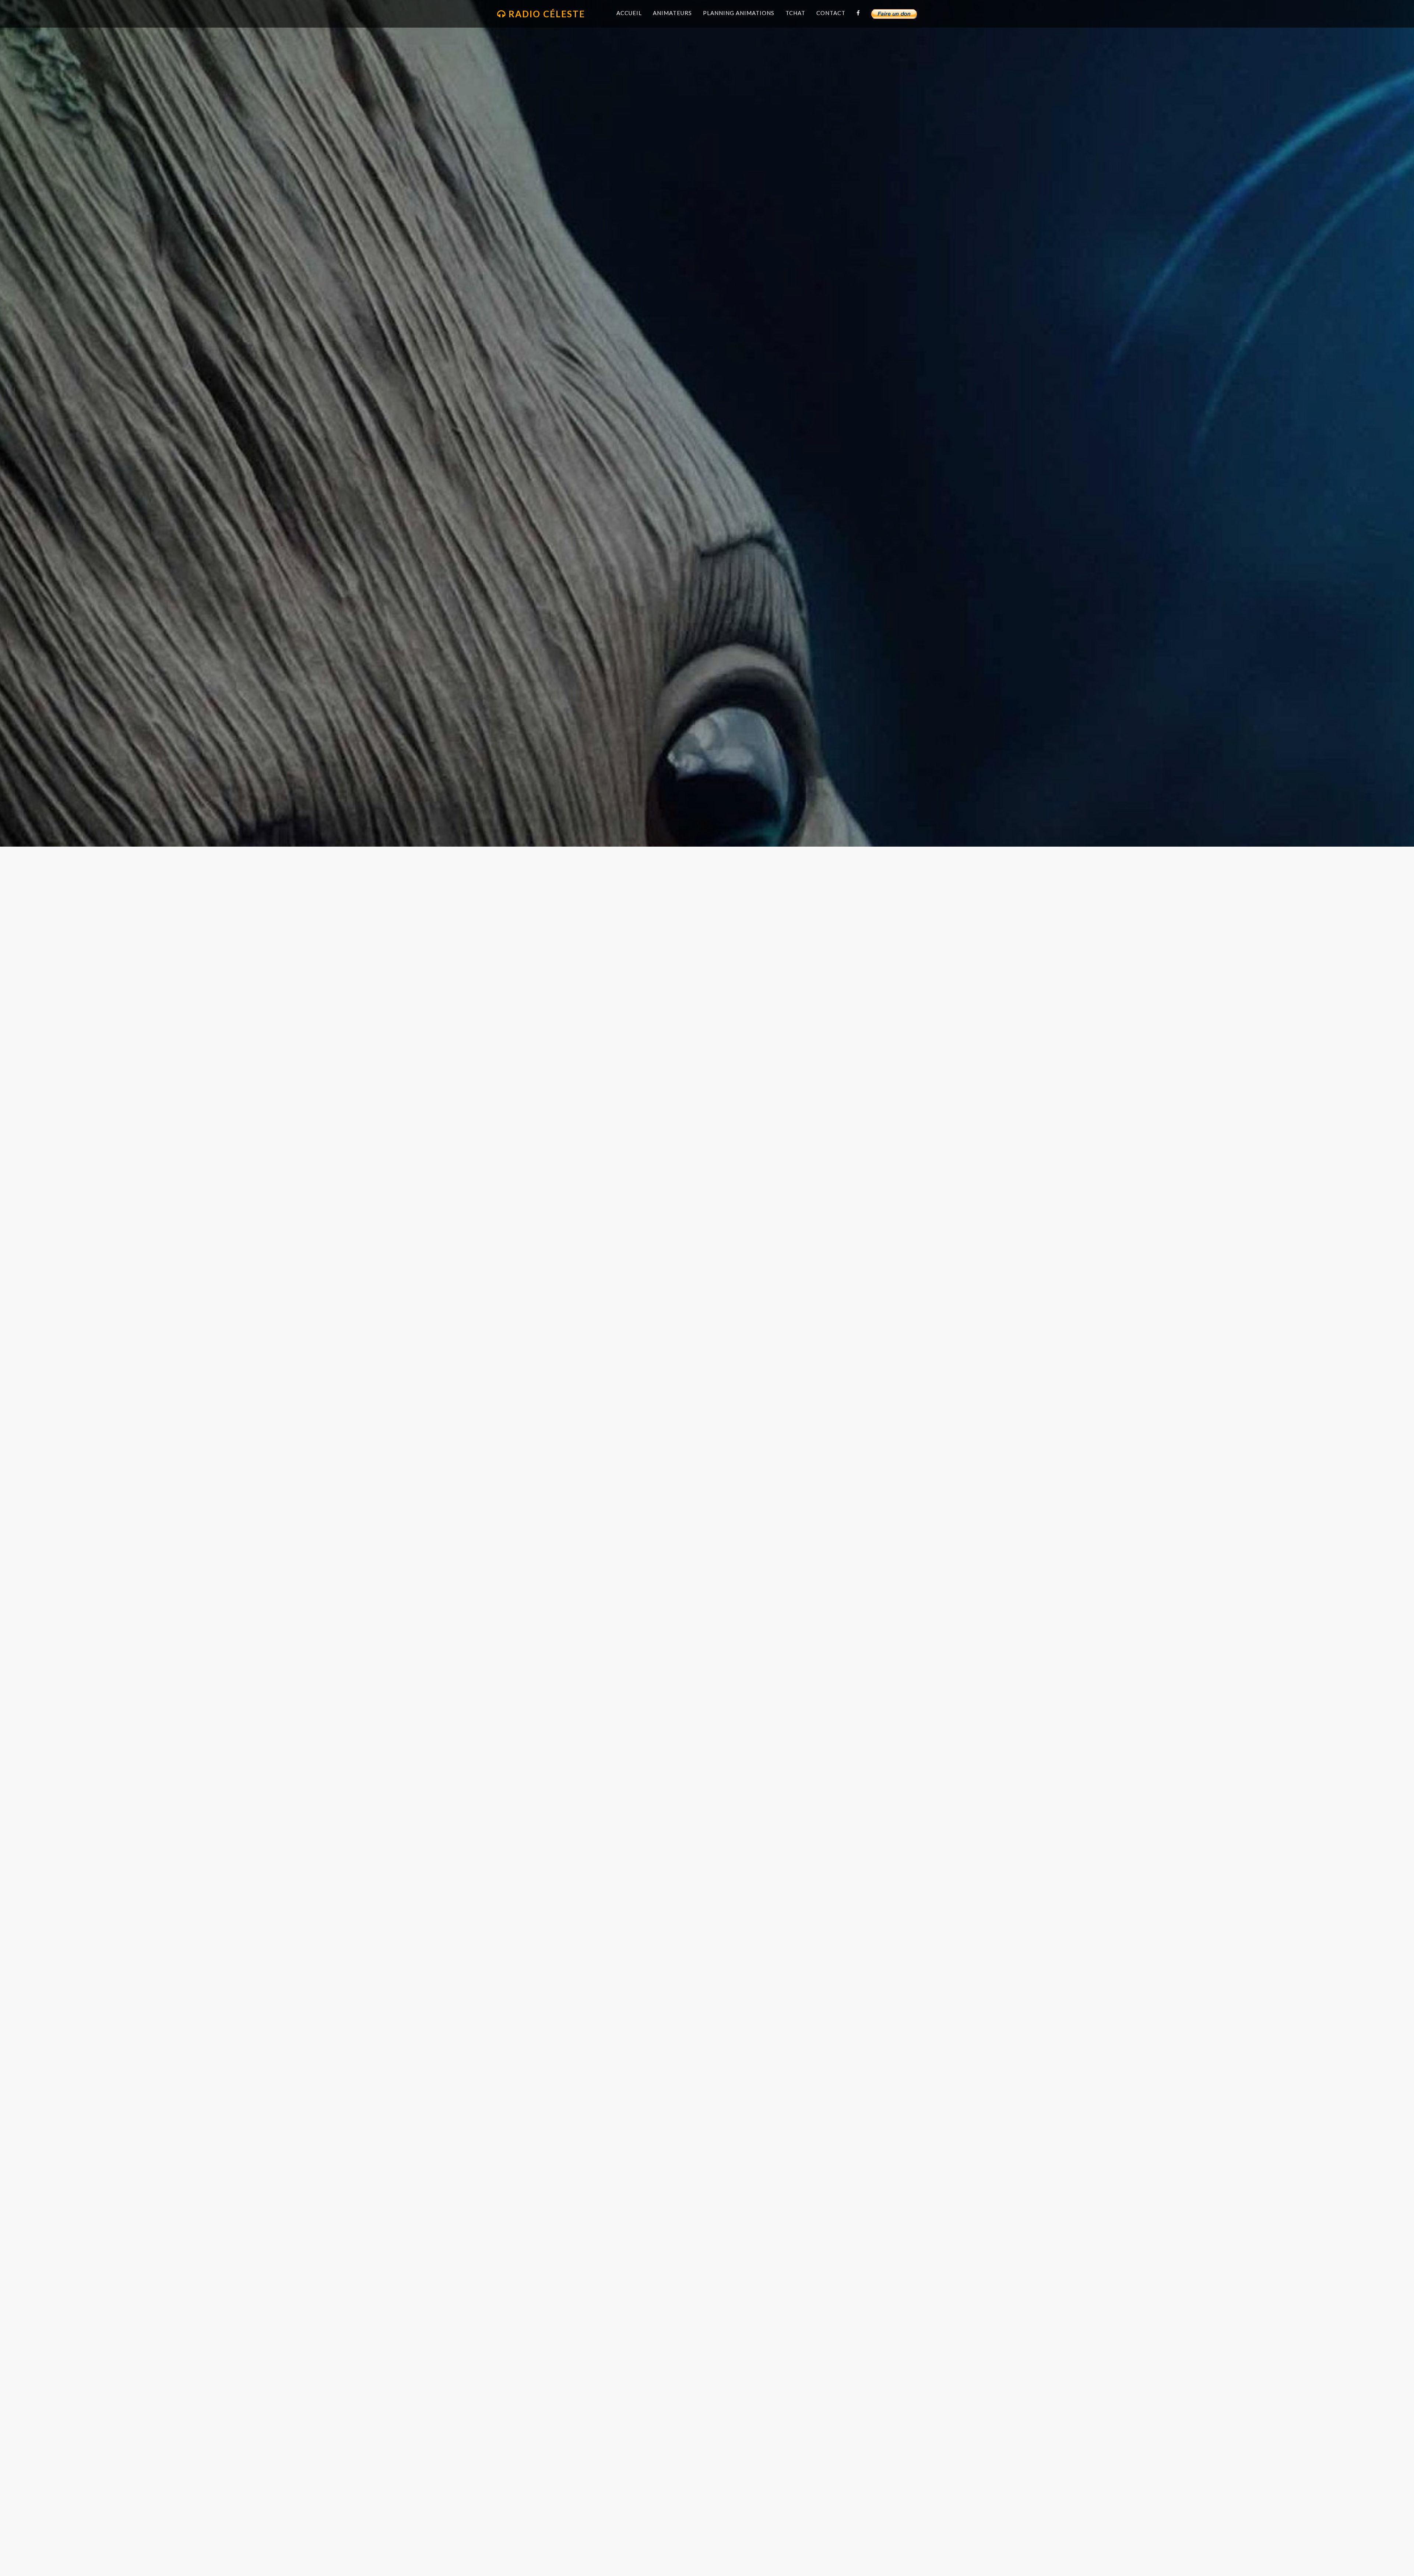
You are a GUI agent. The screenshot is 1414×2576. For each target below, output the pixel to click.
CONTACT (831, 13)
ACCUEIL (629, 13)
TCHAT (795, 13)
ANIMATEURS (672, 13)
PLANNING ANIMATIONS (739, 13)
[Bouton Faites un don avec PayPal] (894, 14)
